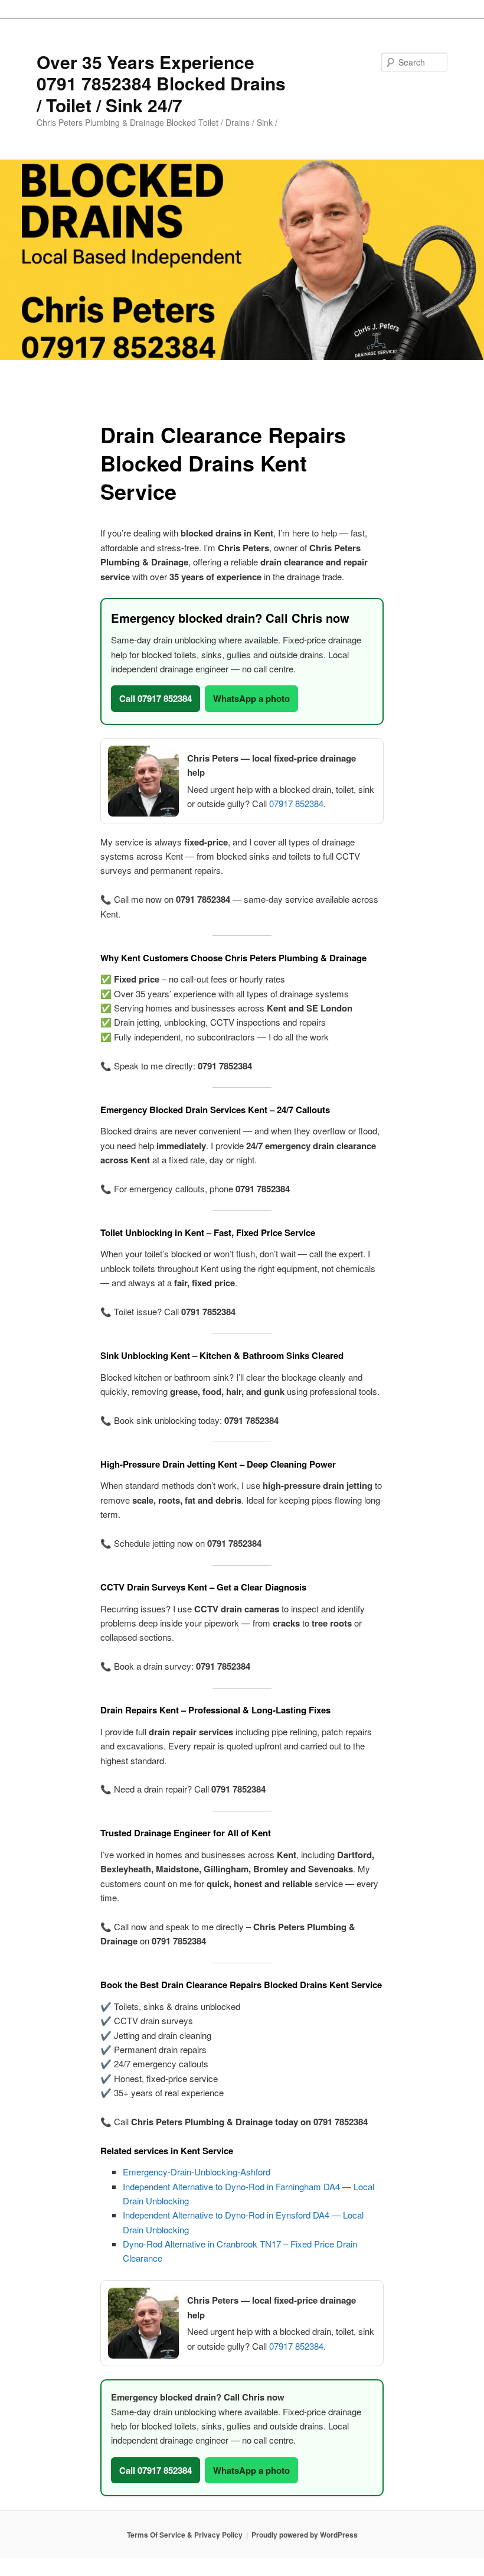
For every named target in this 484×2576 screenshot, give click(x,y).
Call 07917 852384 (156, 698)
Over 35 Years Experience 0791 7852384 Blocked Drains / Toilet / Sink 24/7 (161, 83)
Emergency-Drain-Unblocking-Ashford (197, 2172)
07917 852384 (296, 803)
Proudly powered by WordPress (305, 2535)
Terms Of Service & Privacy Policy (185, 2535)
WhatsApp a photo (251, 698)
